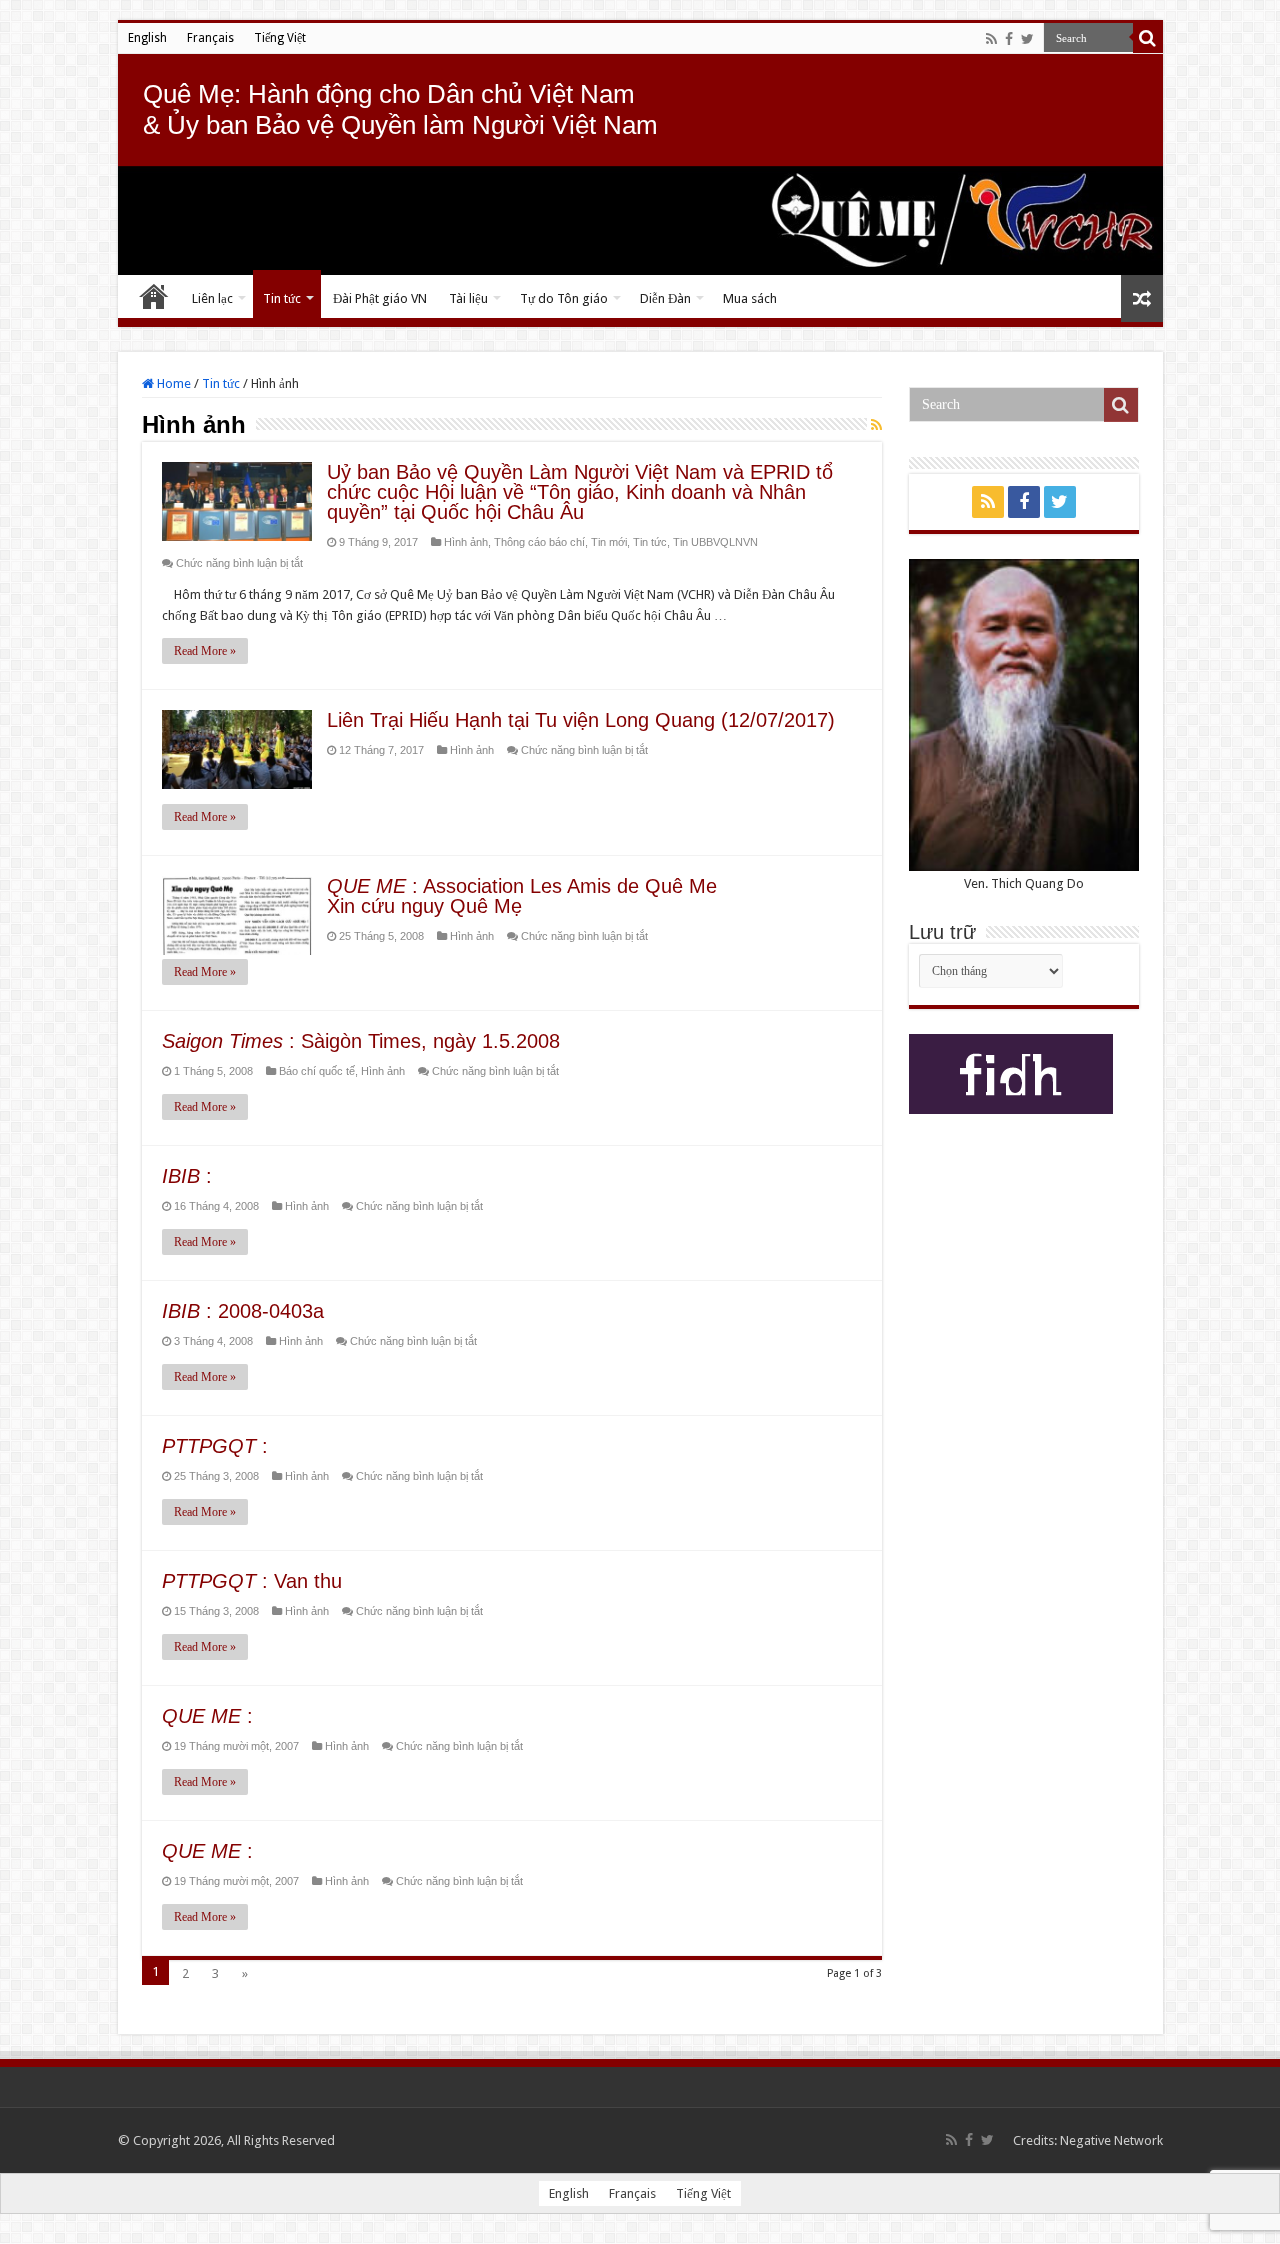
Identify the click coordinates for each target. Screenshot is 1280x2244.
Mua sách (750, 298)
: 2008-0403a (243, 1311)
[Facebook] (1009, 39)
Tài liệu (468, 298)
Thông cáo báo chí (539, 542)
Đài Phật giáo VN (380, 298)
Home (172, 383)
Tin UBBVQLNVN (715, 542)
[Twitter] (1027, 39)
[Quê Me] (640, 220)
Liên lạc (212, 298)
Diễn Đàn (665, 298)
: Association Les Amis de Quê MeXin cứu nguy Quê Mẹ (522, 896)
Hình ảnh (466, 542)
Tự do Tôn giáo (564, 298)
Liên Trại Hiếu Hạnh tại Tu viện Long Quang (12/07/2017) (581, 720)
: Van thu (252, 1581)
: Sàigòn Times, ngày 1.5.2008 (361, 1041)
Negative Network (1111, 2140)
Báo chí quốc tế (317, 1071)
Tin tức (282, 298)
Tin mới (609, 542)
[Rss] (991, 39)
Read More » (205, 651)
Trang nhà (154, 296)
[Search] (1148, 38)
